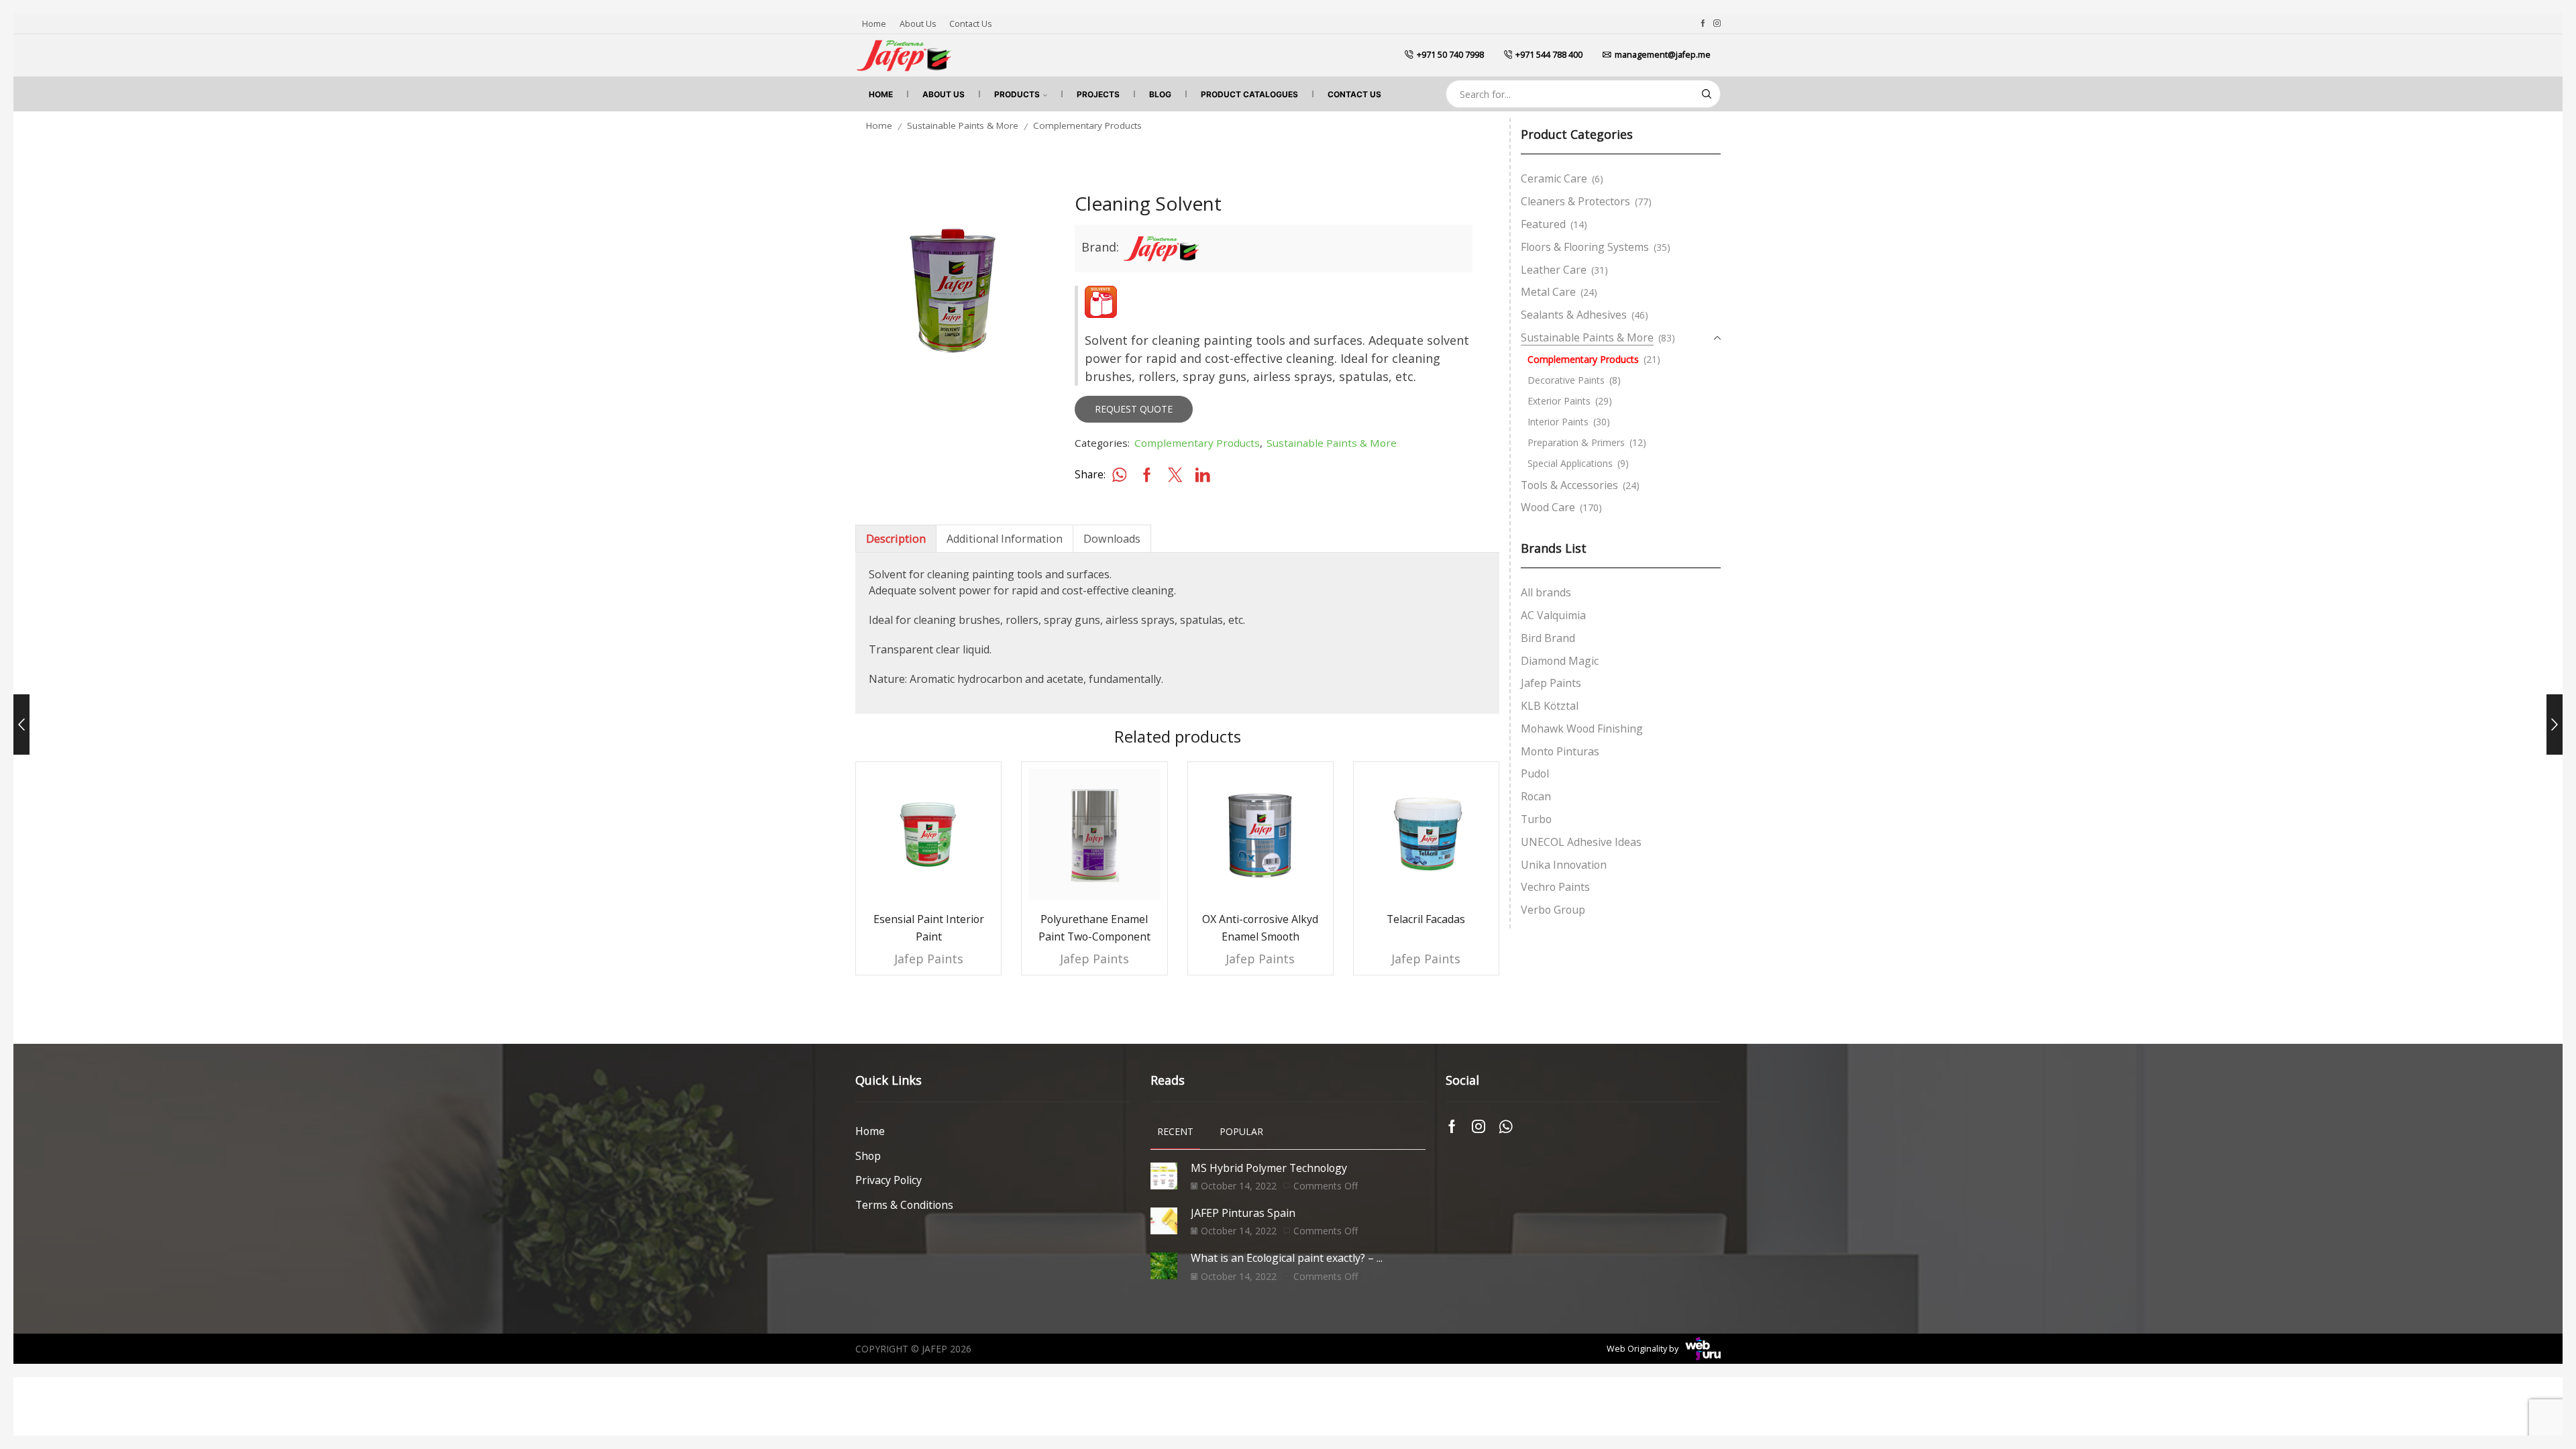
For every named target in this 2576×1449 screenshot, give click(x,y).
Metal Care (1548, 292)
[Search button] (1707, 94)
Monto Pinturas (1560, 751)
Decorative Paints (1566, 380)
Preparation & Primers (1576, 442)
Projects (1098, 94)
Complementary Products (1087, 125)
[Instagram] (1717, 23)
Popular (1241, 1131)
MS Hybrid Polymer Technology (1269, 1168)
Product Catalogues (1249, 94)
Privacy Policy (889, 1180)
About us (918, 24)
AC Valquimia (1553, 615)
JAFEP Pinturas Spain (1243, 1213)
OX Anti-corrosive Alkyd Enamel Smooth (1260, 928)
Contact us (970, 24)
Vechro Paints (1555, 887)
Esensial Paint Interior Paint (929, 928)
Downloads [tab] (1112, 539)
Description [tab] (896, 539)
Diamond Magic (1560, 661)
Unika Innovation (1564, 865)
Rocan (1536, 796)
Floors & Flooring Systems (1585, 247)
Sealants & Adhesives (1574, 315)
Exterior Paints (1559, 401)
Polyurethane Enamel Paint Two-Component (1094, 928)
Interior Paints (1558, 422)
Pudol (1535, 773)
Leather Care (1554, 270)
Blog (1160, 94)
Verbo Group (1553, 910)
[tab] (896, 539)
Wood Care (1548, 507)
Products (1017, 94)
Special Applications (1570, 463)
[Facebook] (1703, 23)
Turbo (1536, 819)
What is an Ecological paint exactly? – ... (1287, 1258)
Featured (1543, 224)
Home (874, 24)
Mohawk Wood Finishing (1582, 729)
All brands (1546, 592)
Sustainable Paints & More (963, 125)
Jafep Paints (929, 959)
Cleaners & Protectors (1575, 201)
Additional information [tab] (1005, 539)
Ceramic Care (1554, 178)
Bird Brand (1548, 638)
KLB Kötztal (1550, 706)
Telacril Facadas (1426, 919)
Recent (1175, 1131)
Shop (868, 1156)
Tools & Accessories (1569, 485)
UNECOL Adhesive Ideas (1581, 842)
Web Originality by (1643, 1349)
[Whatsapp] (1506, 1126)
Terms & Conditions (904, 1205)
